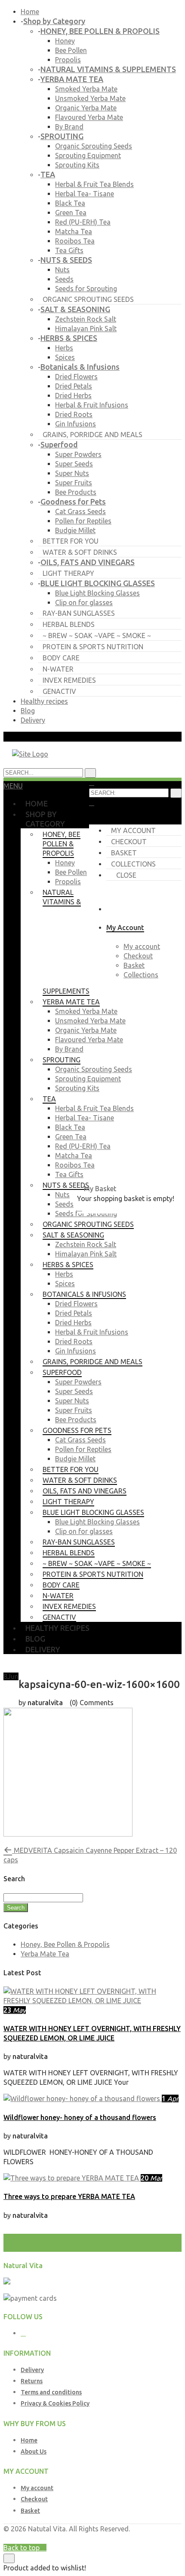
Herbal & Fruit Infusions (92, 405)
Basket (124, 853)
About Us (34, 2451)
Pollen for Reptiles (83, 521)
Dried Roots (74, 414)
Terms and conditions (51, 2392)
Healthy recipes (44, 701)
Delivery (33, 720)
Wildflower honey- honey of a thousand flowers (80, 2117)
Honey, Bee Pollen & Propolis (65, 1944)
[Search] (176, 793)
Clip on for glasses (84, 602)
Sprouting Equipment (88, 155)
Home (30, 12)
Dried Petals (74, 386)
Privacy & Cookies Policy (55, 2403)
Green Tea (71, 213)
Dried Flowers (76, 377)
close (126, 875)
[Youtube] (23, 2333)
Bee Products (76, 492)
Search (16, 1908)
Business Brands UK (150, 2538)
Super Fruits (74, 483)
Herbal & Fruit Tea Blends (94, 184)
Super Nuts (72, 473)
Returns (32, 2381)
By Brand (69, 127)
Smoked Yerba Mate (86, 89)
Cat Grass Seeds (80, 511)
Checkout (129, 842)
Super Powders (78, 454)
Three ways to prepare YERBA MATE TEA (69, 2196)
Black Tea (70, 203)
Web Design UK (85, 2538)
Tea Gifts (69, 250)
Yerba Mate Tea (45, 1954)
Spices (65, 357)
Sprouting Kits (77, 165)
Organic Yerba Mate (86, 108)
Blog (28, 711)
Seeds (64, 279)
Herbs (64, 348)
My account (133, 830)
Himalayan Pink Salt (86, 328)
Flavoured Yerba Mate (89, 117)
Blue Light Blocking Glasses (97, 593)
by (114, 2538)
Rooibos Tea (75, 241)
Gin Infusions (76, 424)
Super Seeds (74, 464)
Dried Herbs (73, 395)
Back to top (22, 2548)
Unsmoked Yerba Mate (90, 98)
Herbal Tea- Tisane (85, 194)
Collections (133, 864)
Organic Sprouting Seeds (94, 146)
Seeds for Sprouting (86, 289)
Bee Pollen (71, 50)
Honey (65, 41)
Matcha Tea (74, 231)
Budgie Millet (75, 530)
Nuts (62, 270)
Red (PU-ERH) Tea (83, 222)
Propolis (68, 60)
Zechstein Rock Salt (86, 319)
